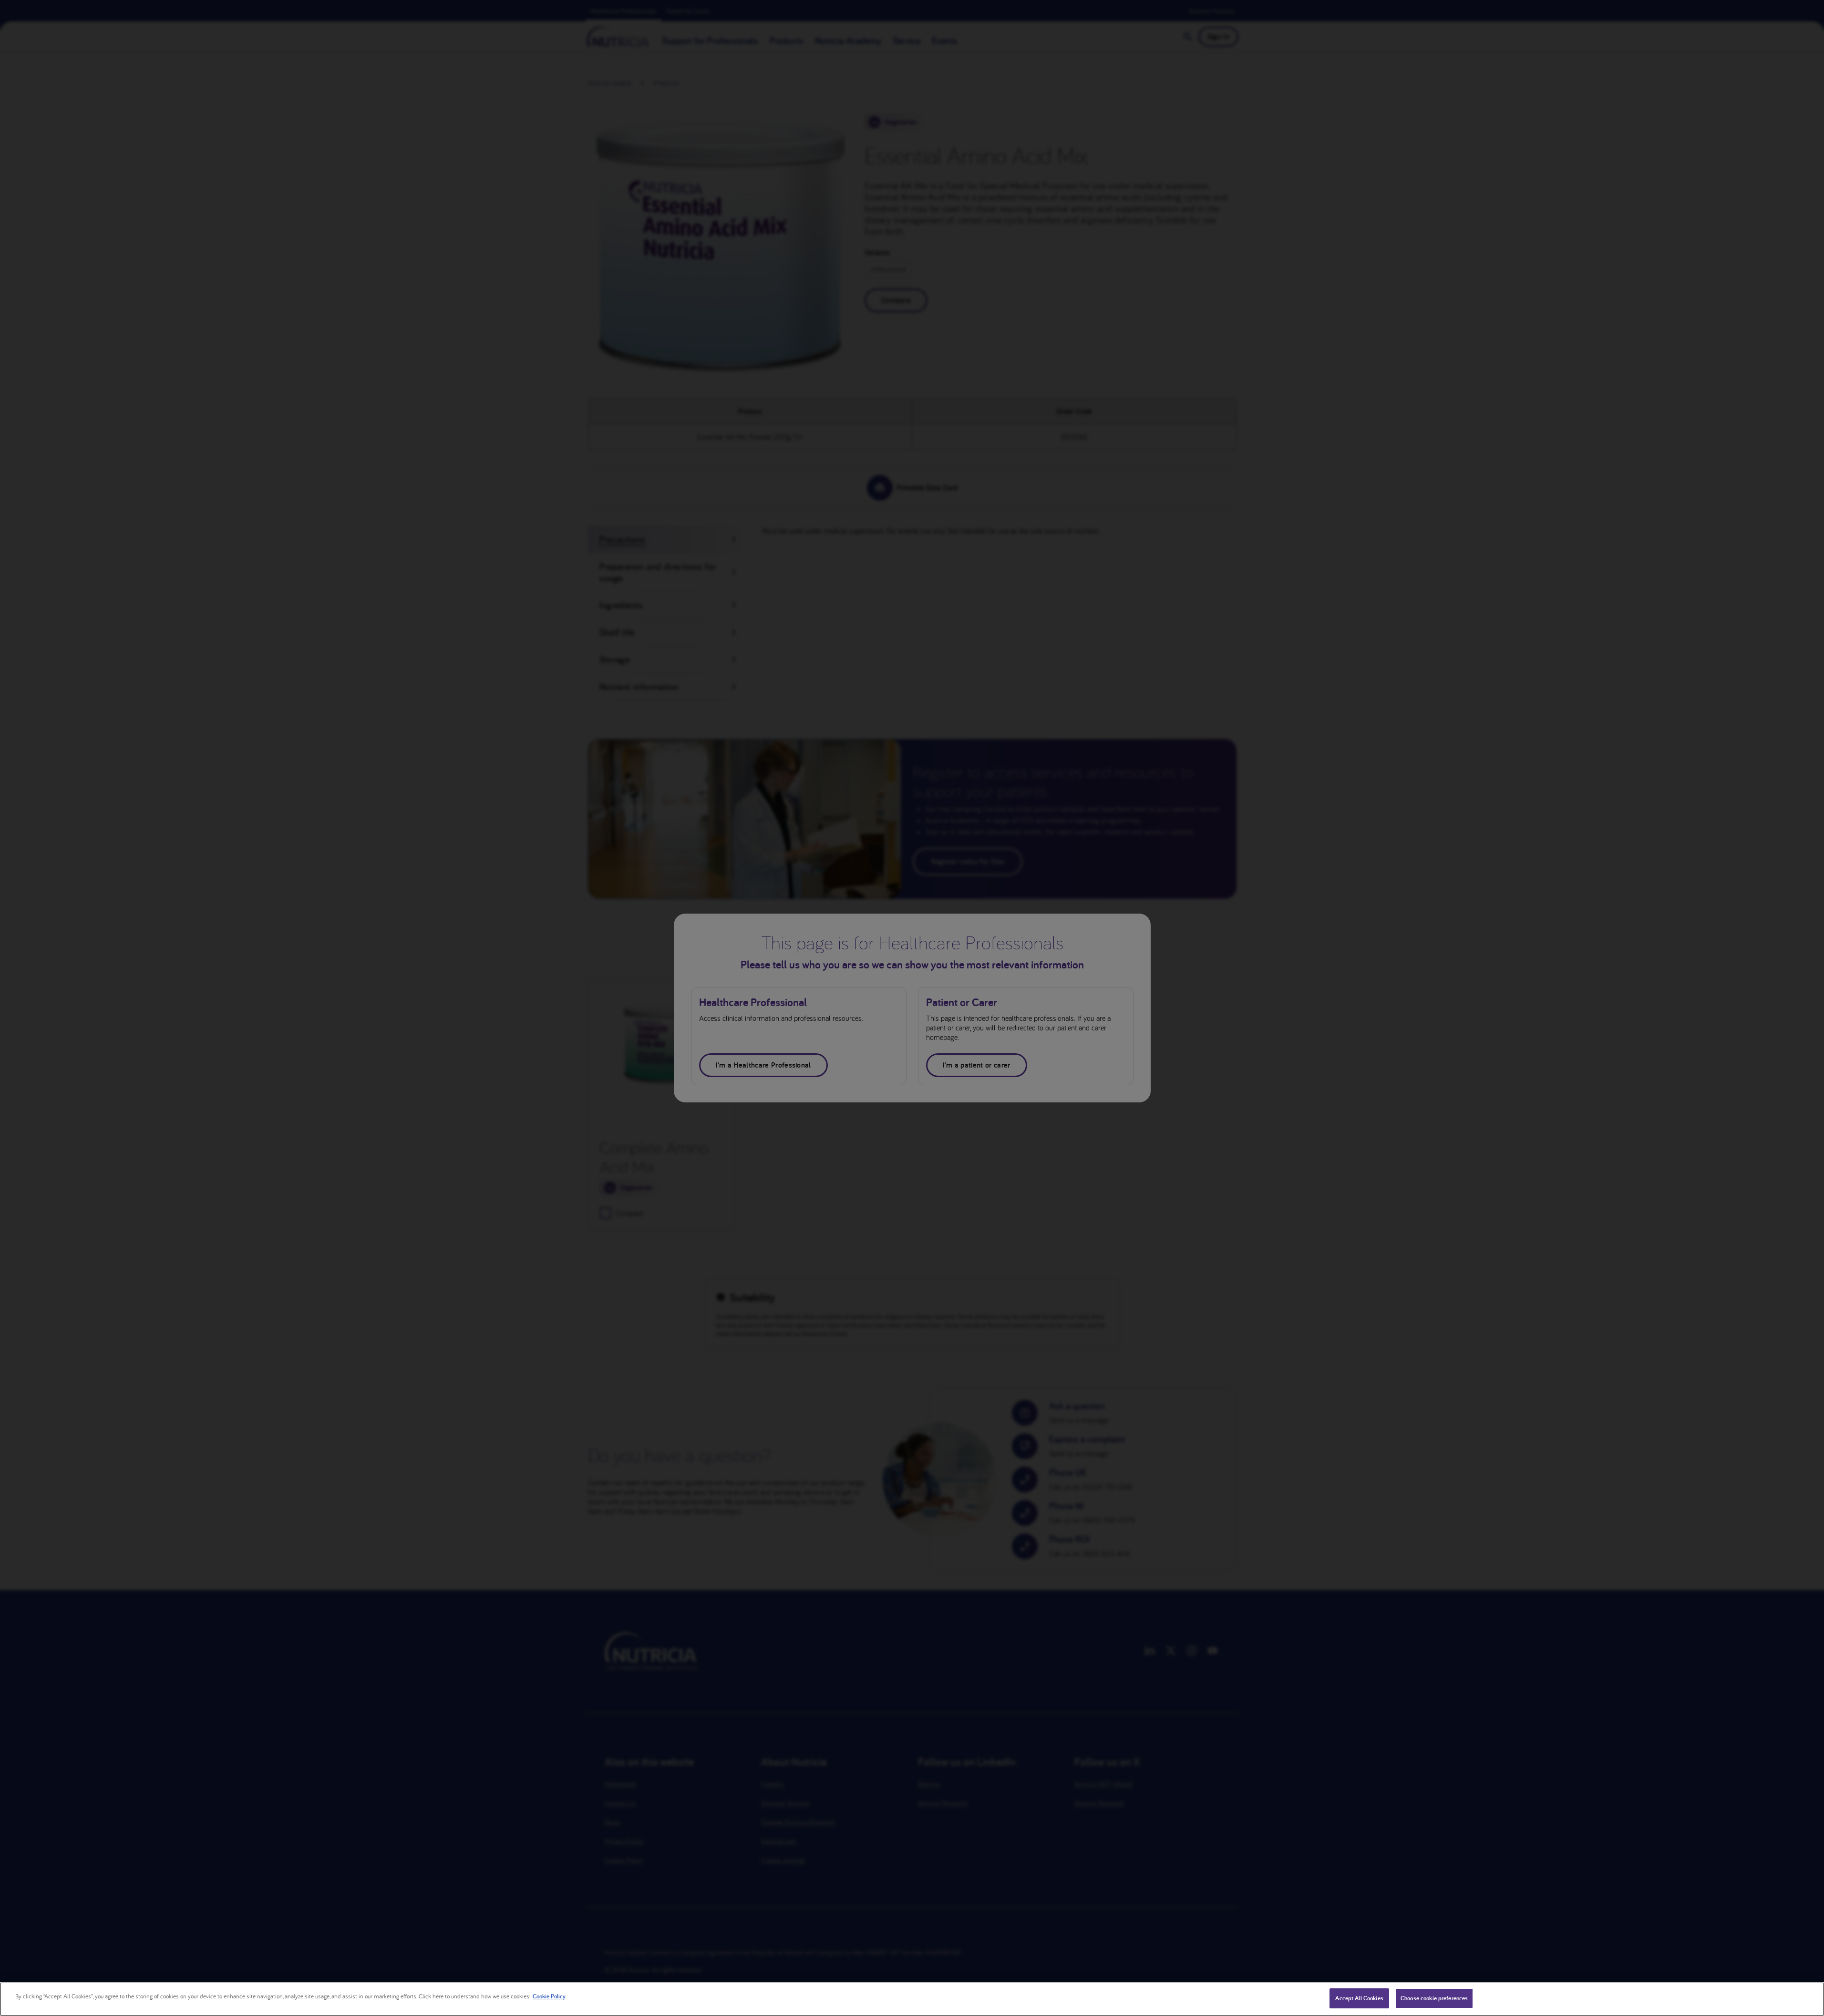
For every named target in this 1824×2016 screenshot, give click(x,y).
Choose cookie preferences (1434, 1998)
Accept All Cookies (1359, 1998)
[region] (912, 1999)
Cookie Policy (549, 1996)
